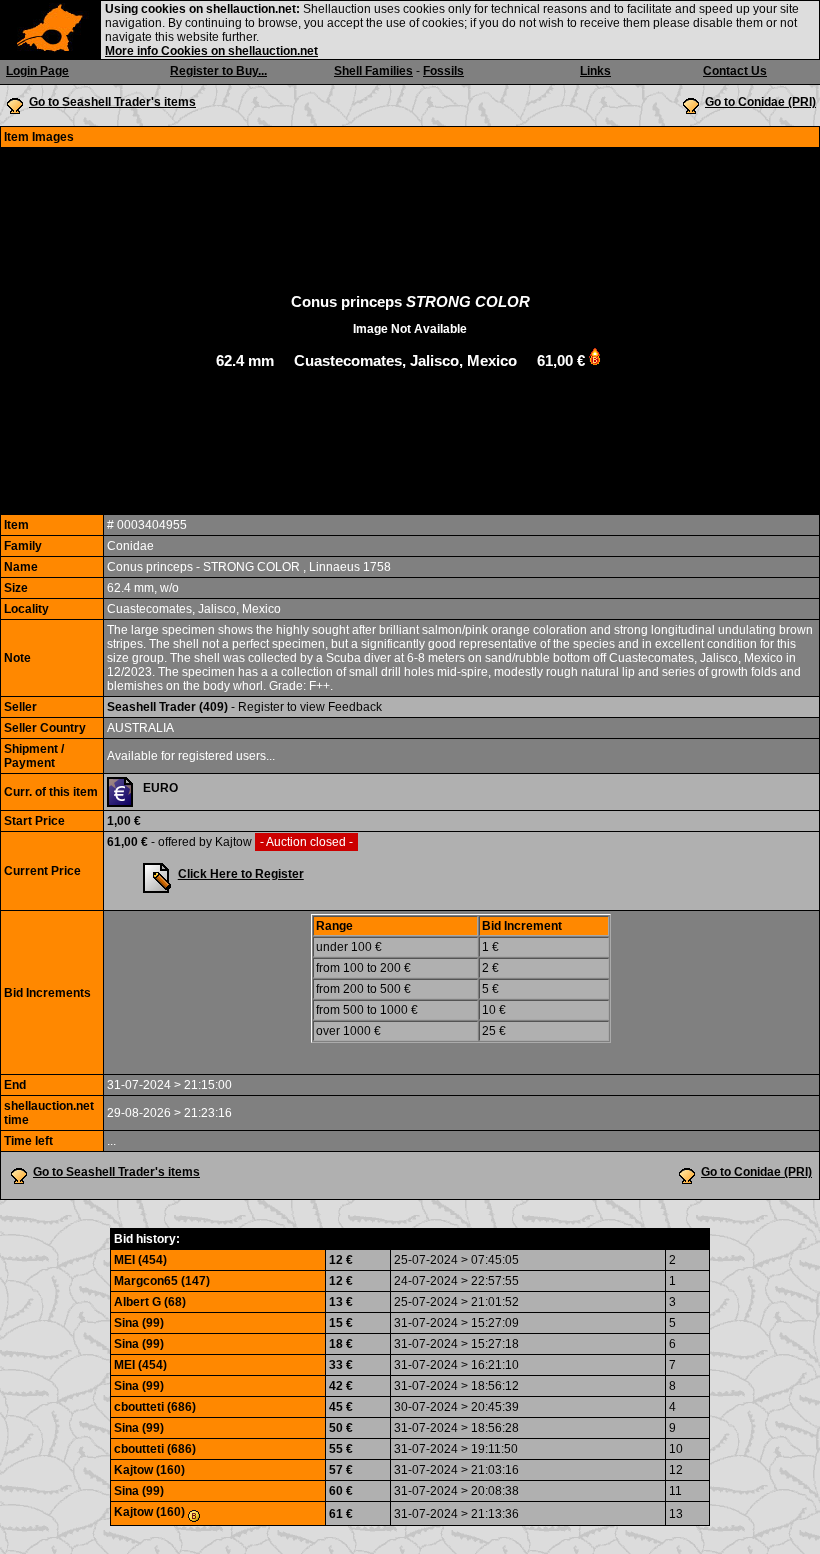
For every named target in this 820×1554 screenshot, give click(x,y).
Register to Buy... (218, 71)
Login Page (37, 71)
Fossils (443, 71)
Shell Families (373, 71)
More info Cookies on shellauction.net (211, 51)
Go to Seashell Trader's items (112, 102)
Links (595, 71)
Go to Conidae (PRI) (760, 102)
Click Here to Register (241, 874)
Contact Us (735, 71)
